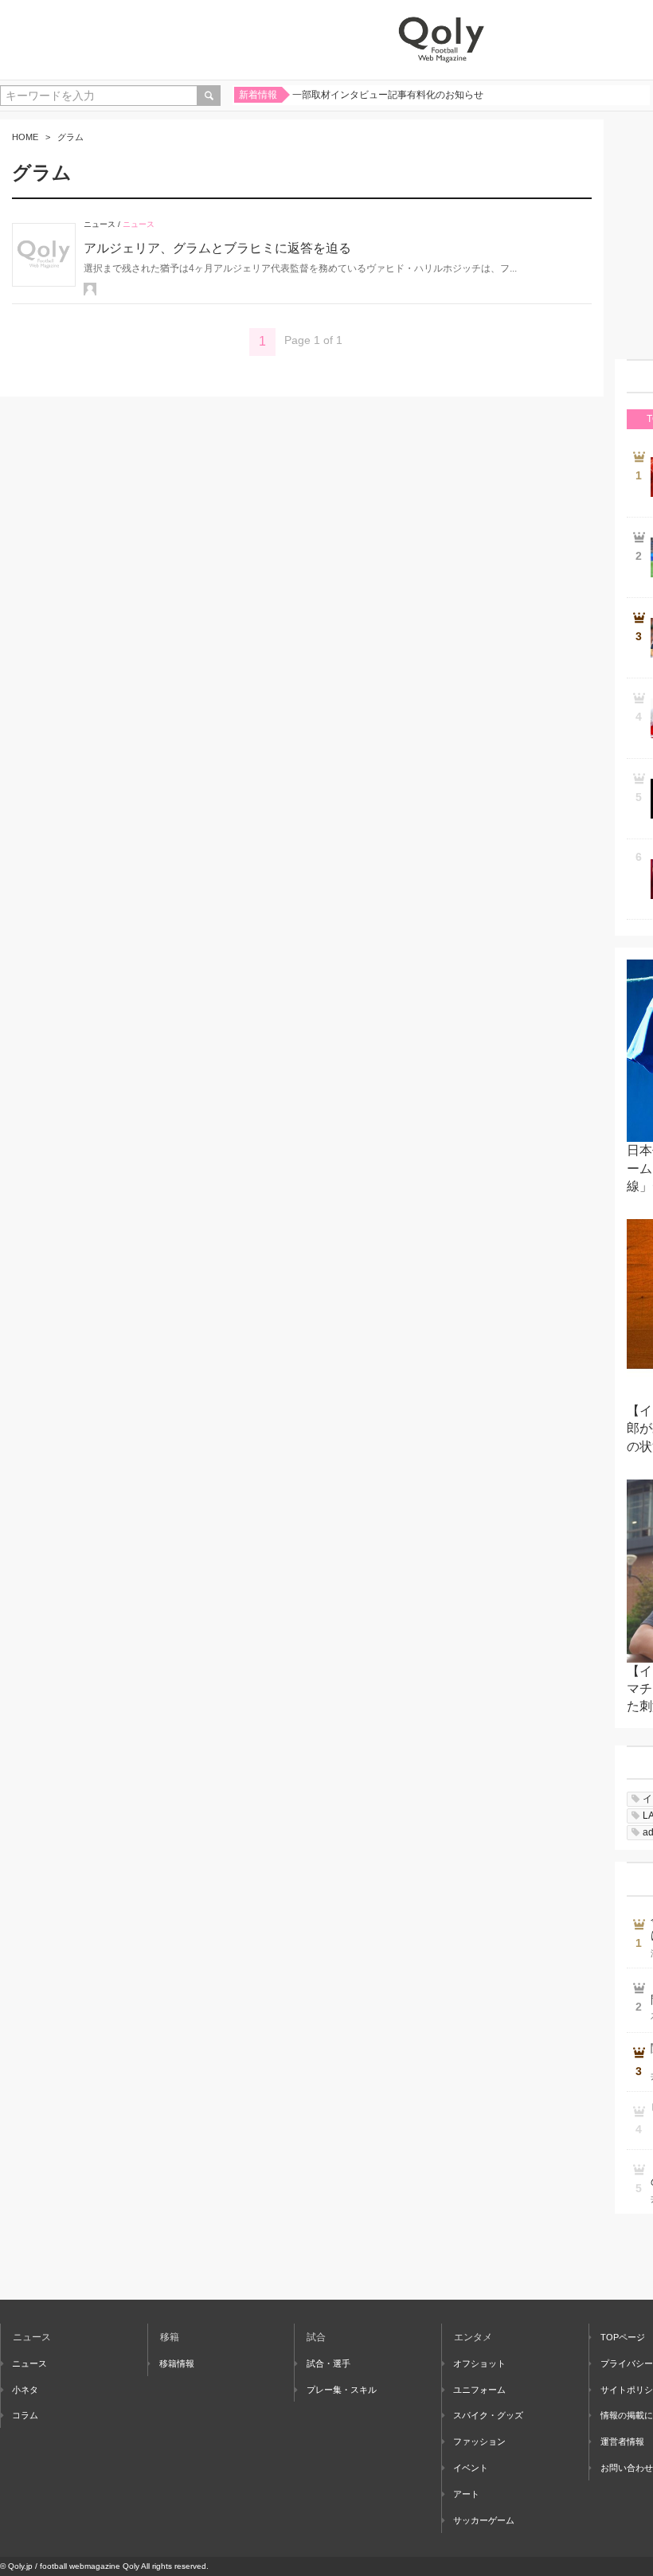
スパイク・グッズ (488, 2415)
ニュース (100, 224)
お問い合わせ (627, 2468)
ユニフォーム (479, 2390)
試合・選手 (328, 2363)
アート (466, 2494)
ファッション (479, 2441)
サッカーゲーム (484, 2520)
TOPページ (623, 2337)
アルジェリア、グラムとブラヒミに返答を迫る (217, 248)
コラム (25, 2415)
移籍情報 (177, 2363)
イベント (471, 2468)
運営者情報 (622, 2441)
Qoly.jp (20, 2566)
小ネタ (25, 2390)
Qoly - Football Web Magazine (441, 40)
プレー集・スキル (341, 2390)
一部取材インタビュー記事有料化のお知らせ (388, 95)
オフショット (479, 2363)
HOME (25, 137)
